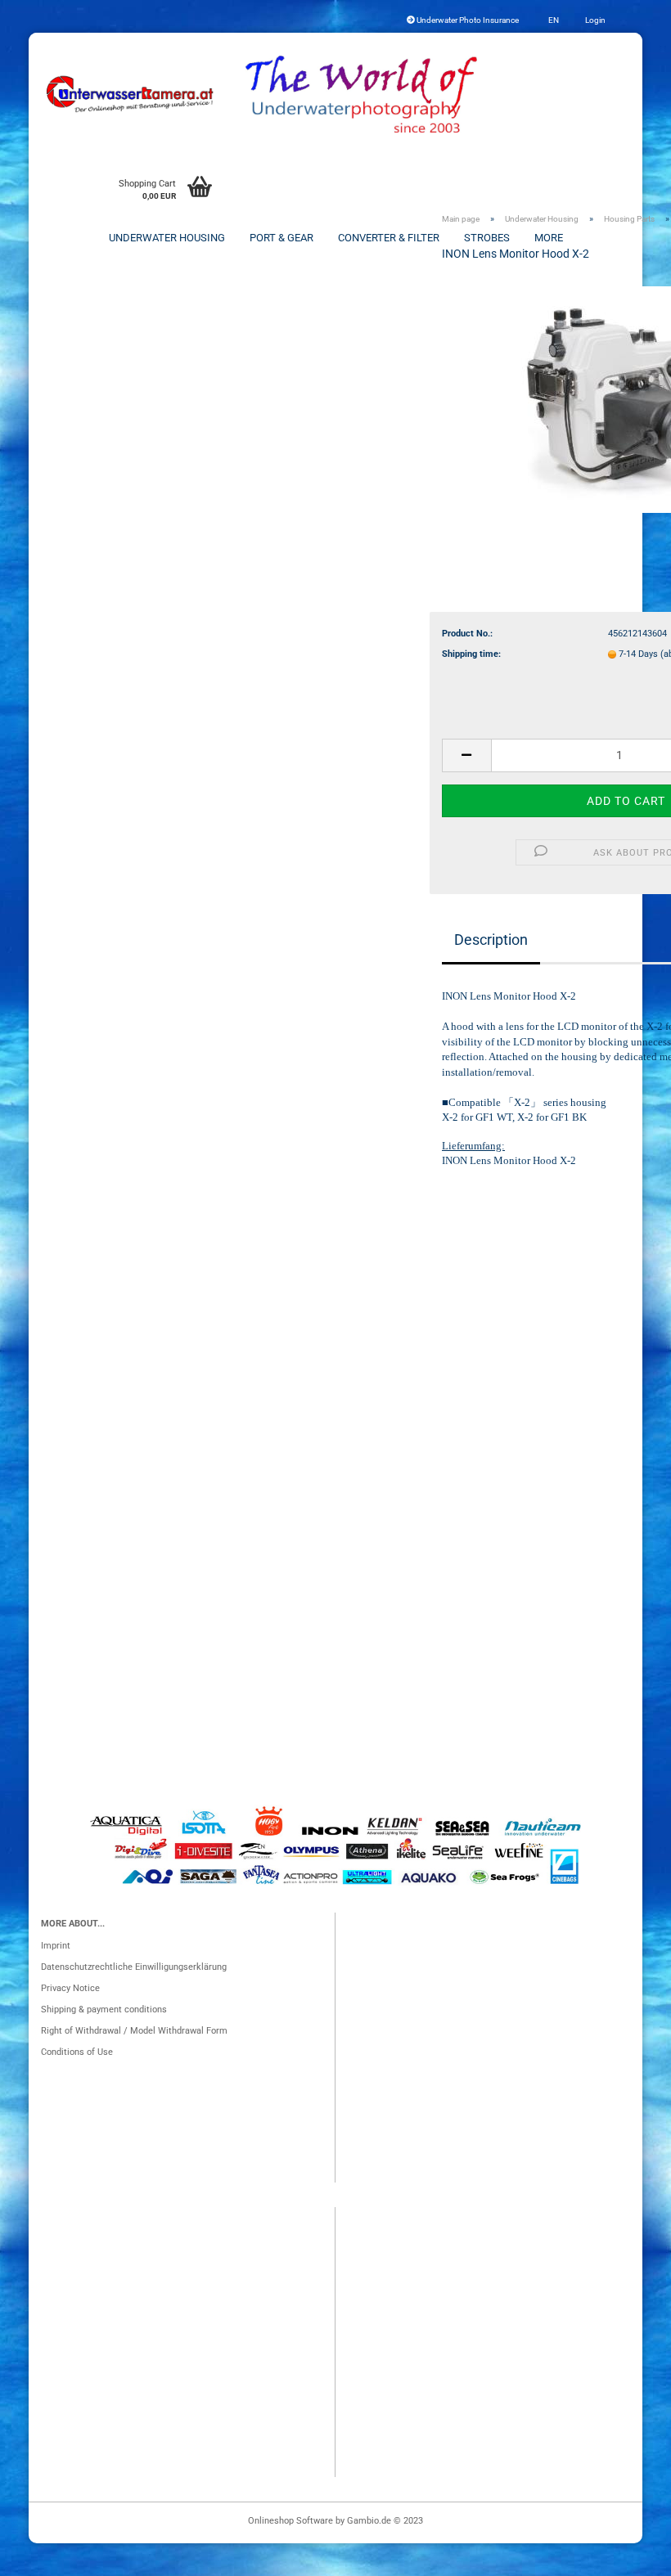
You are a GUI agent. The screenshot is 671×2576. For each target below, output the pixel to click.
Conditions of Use (77, 2052)
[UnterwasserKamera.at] (131, 94)
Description (491, 940)
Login (594, 20)
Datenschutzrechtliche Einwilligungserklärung (134, 1967)
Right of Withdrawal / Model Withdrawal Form (134, 2031)
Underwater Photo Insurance (467, 20)
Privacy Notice (70, 1988)
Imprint (56, 1946)
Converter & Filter (389, 238)
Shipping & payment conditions (104, 2010)
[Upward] (626, 2556)
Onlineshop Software (290, 2521)
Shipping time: (471, 654)
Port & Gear (281, 238)
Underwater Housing (167, 238)
